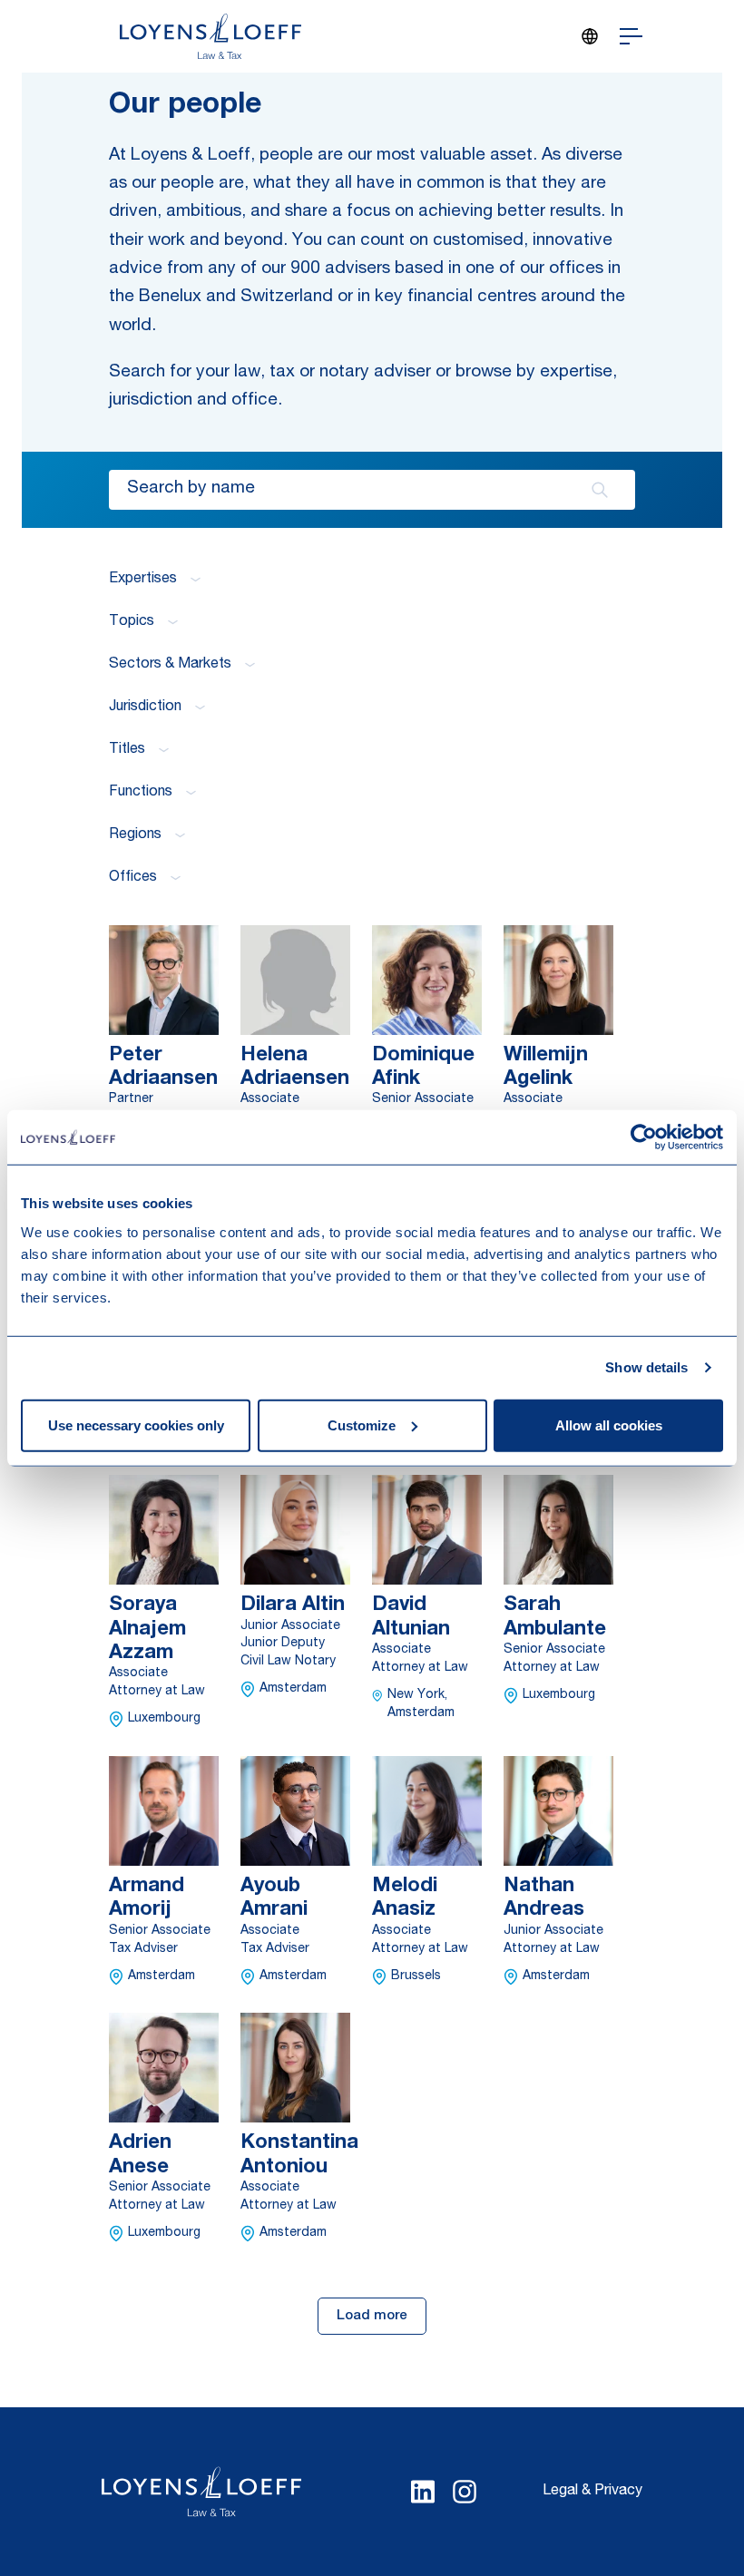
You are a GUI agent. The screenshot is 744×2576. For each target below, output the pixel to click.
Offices (133, 878)
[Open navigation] (631, 36)
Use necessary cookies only (136, 1425)
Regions (135, 835)
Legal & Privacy (592, 2492)
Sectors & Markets (170, 665)
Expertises (143, 580)
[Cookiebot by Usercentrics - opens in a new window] (644, 1137)
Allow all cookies (609, 1425)
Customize (362, 1425)
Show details (646, 1367)
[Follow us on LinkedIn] (423, 2492)
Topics (132, 622)
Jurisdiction (145, 707)
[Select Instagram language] (465, 2492)
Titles (127, 750)
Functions (141, 793)
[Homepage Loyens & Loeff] (210, 36)
